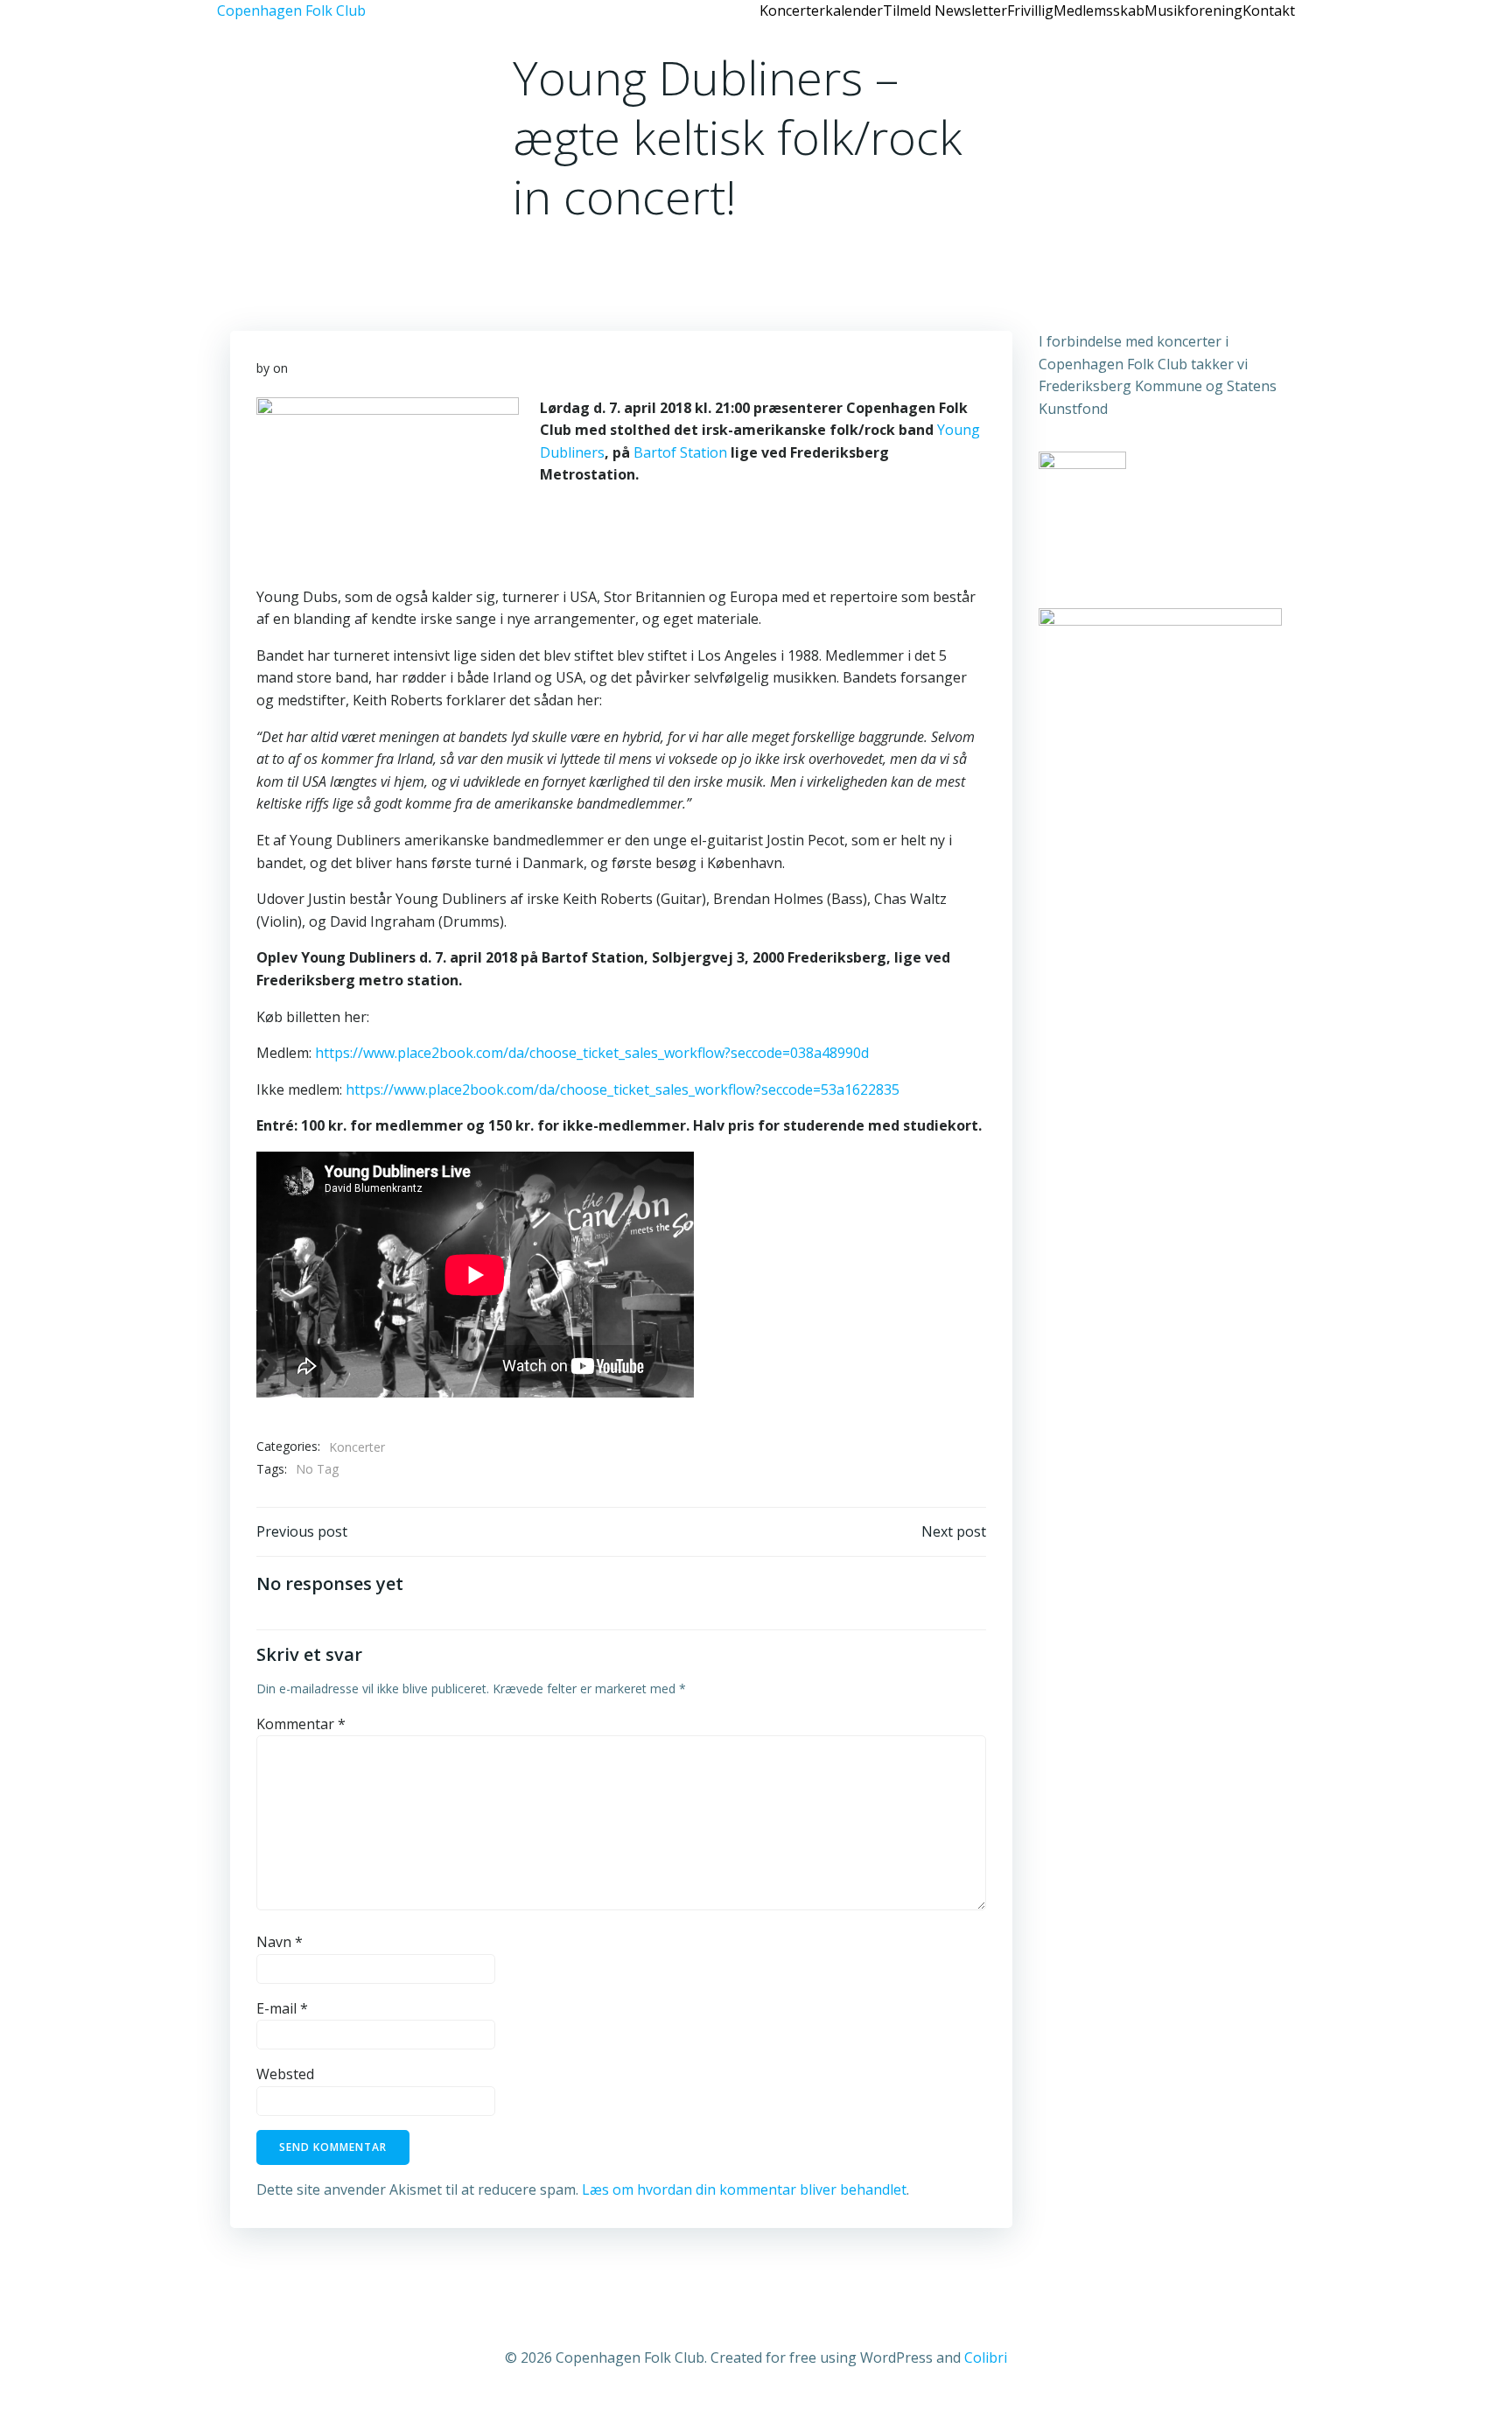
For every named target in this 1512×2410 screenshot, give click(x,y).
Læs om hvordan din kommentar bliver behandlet (744, 2189)
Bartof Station (680, 452)
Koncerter (357, 1447)
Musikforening (1193, 11)
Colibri (986, 2357)
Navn (280, 1942)
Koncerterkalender (821, 11)
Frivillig (1030, 11)
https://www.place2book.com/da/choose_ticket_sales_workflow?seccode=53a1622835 (623, 1089)
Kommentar (301, 1724)
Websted (285, 2074)
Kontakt (1269, 11)
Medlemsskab (1099, 11)
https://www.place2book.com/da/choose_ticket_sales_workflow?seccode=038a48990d (592, 1053)
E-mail (282, 2008)
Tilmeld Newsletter (945, 11)
